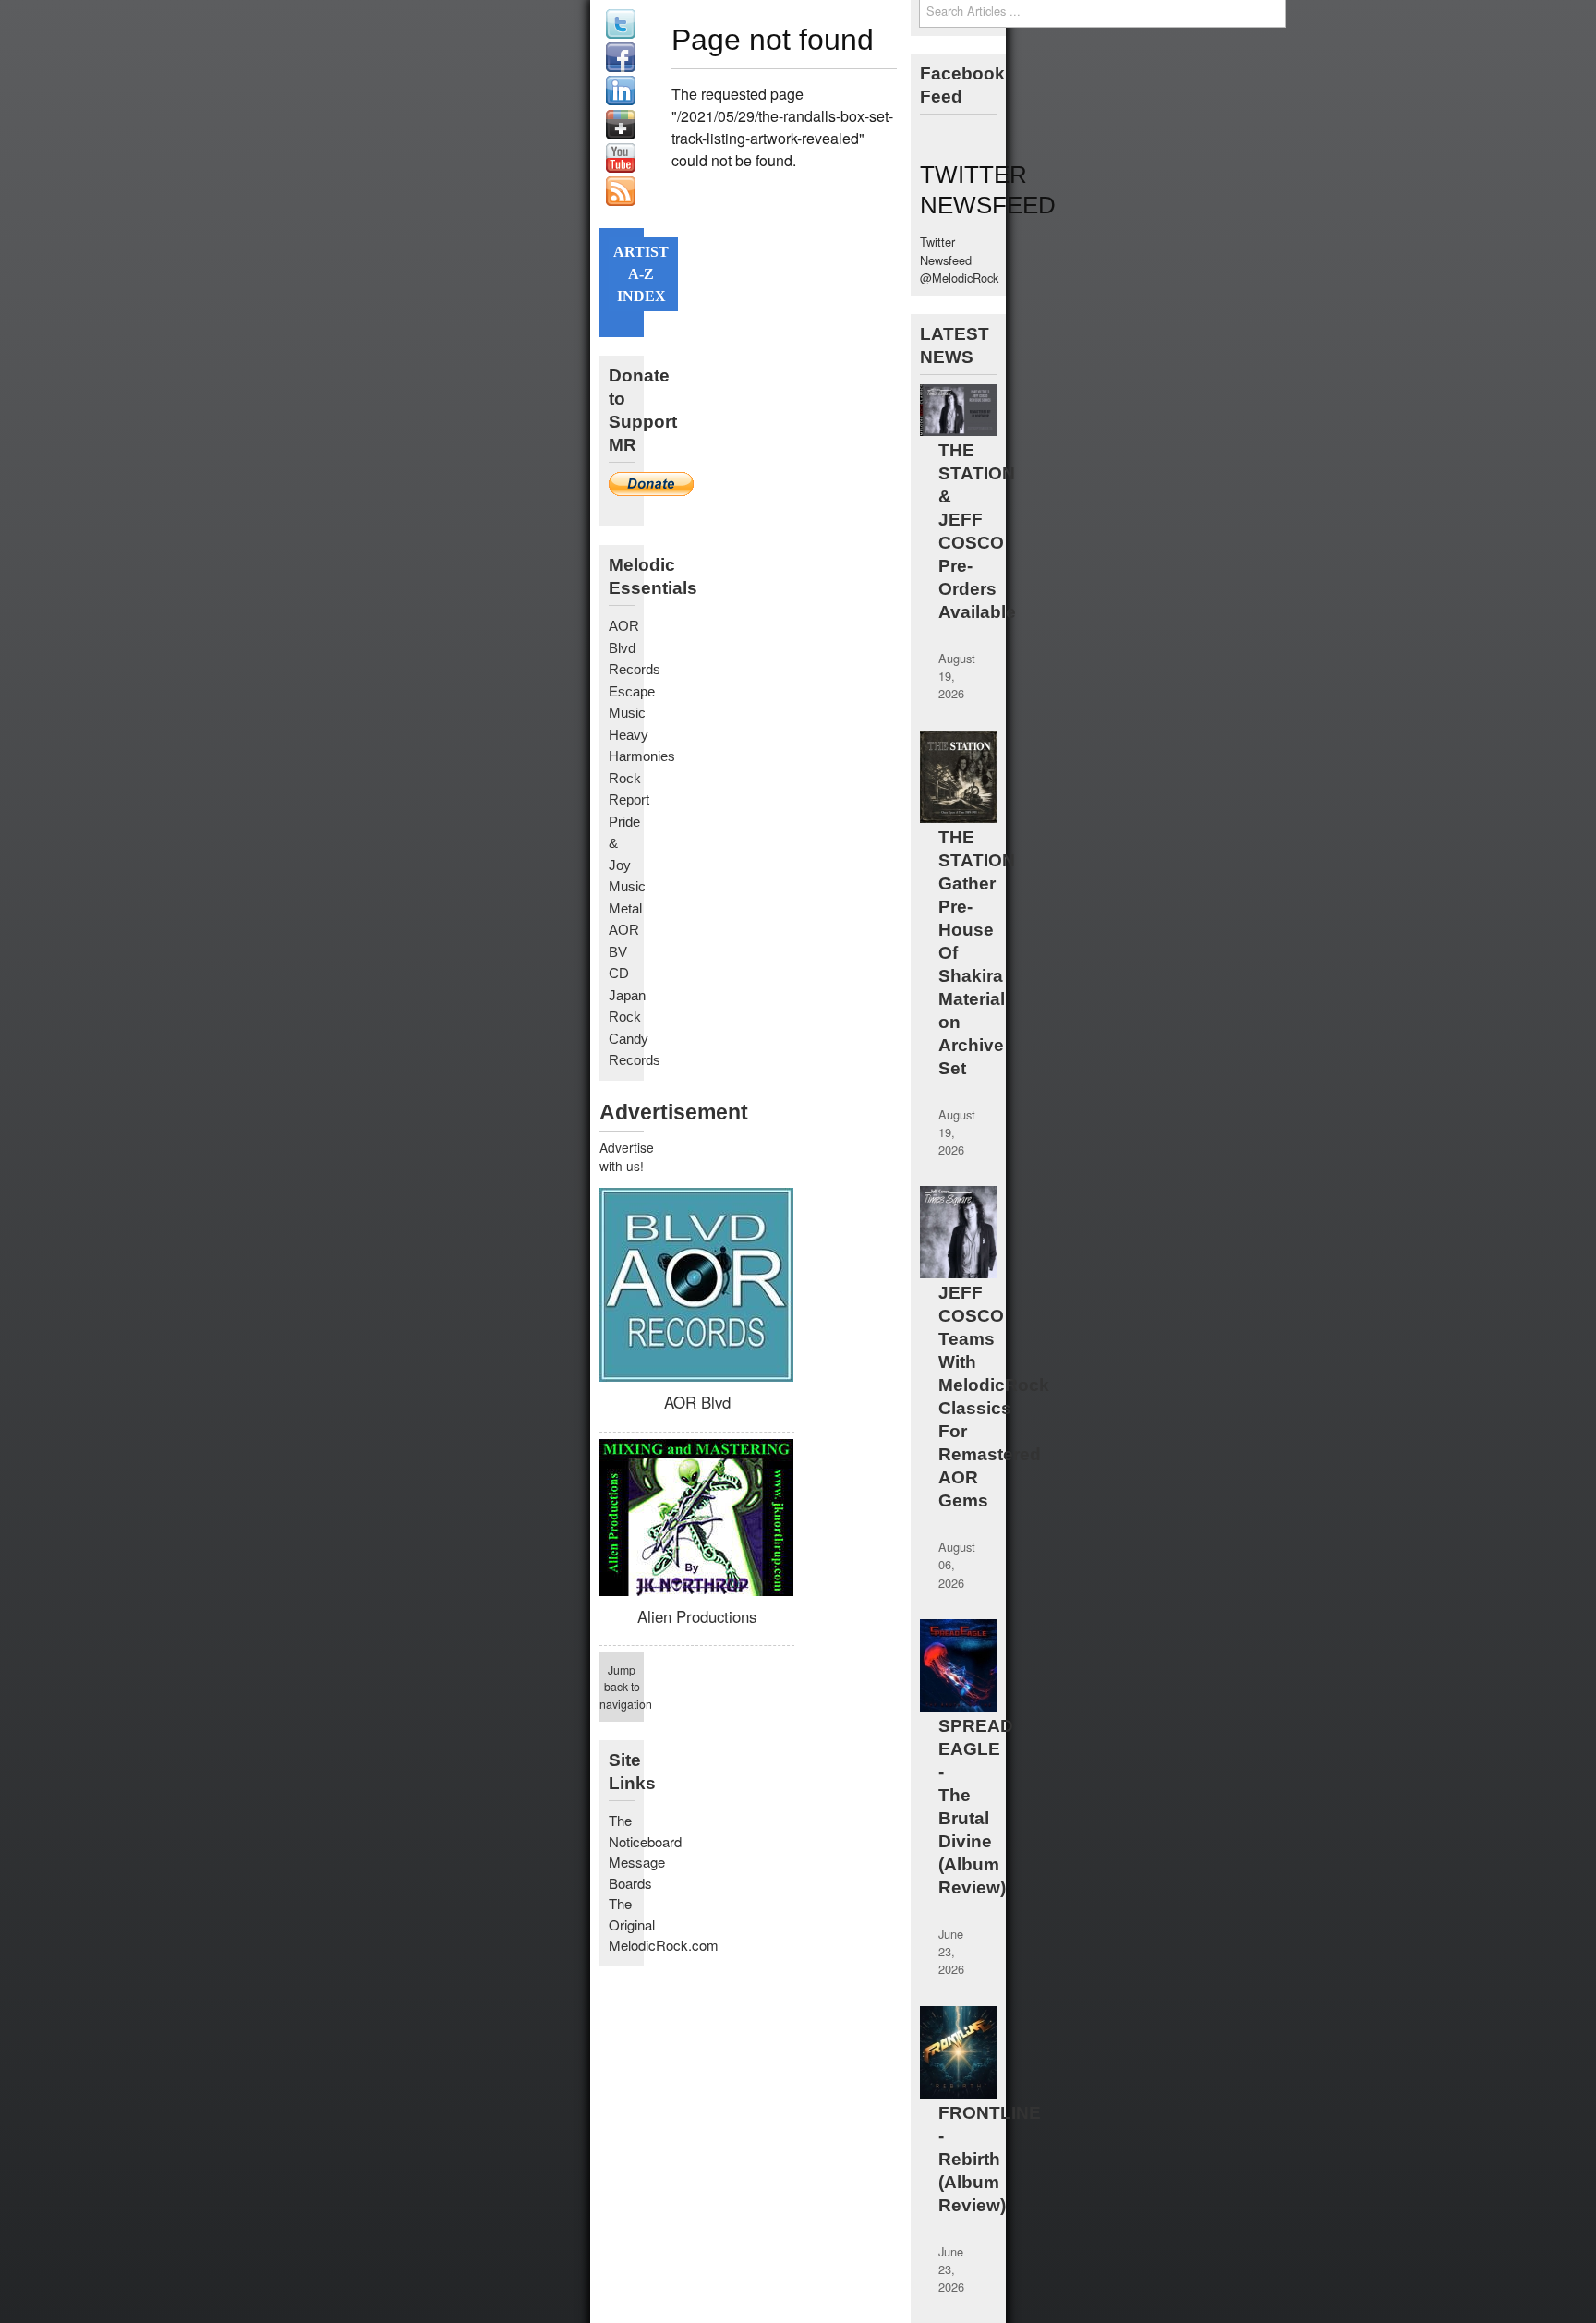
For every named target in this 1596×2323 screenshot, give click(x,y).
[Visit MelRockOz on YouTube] (621, 168)
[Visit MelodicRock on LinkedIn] (621, 100)
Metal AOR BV (625, 930)
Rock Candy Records (635, 1038)
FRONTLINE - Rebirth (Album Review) (990, 2159)
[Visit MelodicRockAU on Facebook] (621, 67)
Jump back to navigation (622, 1687)
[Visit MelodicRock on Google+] (621, 134)
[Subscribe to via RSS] (621, 201)
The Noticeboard (645, 1831)
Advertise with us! (622, 1157)
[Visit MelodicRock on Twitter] (621, 34)
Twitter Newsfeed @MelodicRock (959, 259)
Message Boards (637, 1872)
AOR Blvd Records (635, 647)
